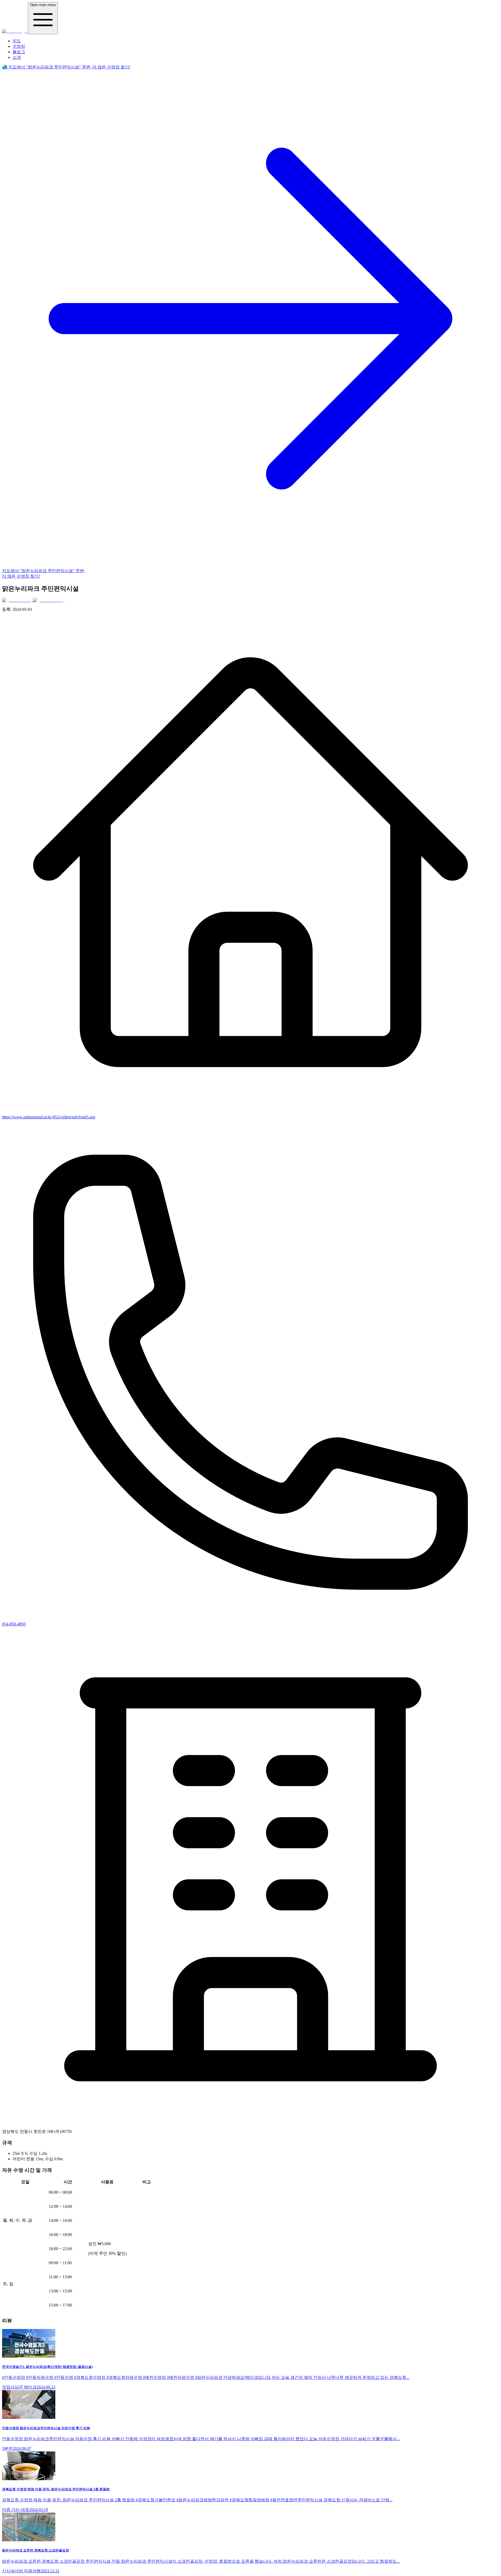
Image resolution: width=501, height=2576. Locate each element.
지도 (17, 41)
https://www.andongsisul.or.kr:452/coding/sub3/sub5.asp (49, 1117)
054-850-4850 (14, 1624)
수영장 (19, 46)
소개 (17, 57)
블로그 (19, 52)
